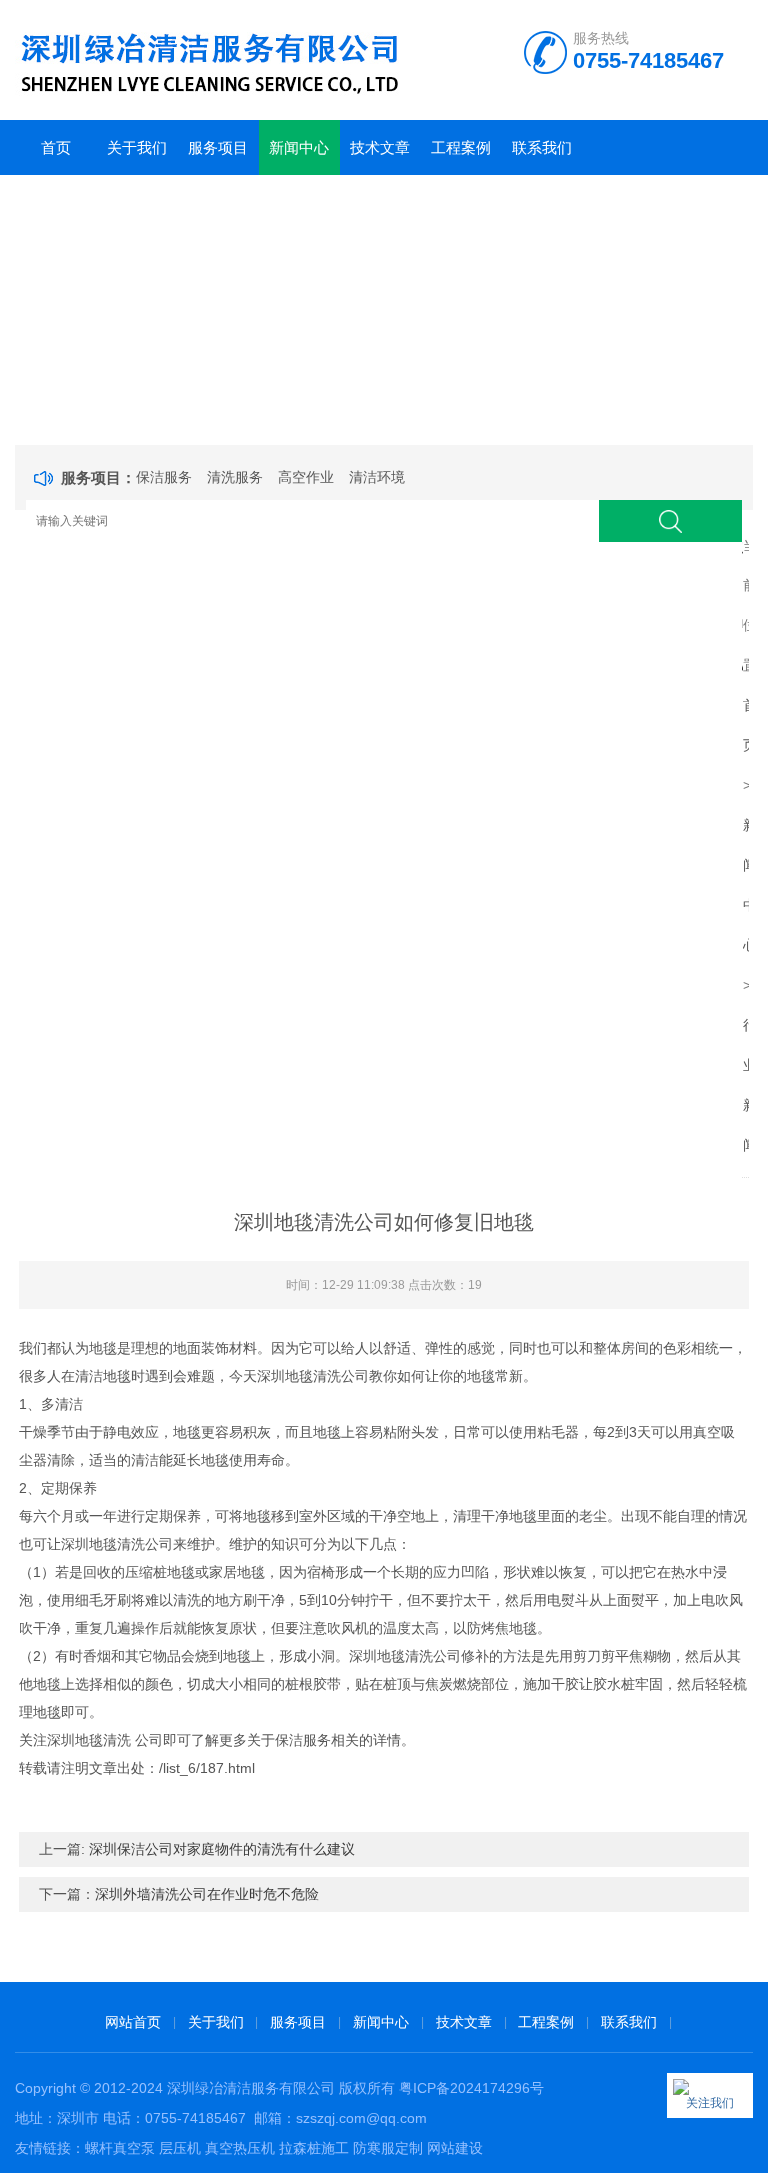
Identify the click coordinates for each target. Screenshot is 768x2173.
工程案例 (461, 147)
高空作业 (306, 477)
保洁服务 (164, 477)
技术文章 (380, 147)
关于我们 (137, 147)
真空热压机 (240, 2148)
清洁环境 (377, 477)
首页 (56, 147)
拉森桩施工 (314, 2148)
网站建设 (455, 2148)
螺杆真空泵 (120, 2148)
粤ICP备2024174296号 (471, 2088)
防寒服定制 (388, 2148)
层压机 (180, 2148)
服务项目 (218, 147)
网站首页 (133, 2022)
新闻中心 (299, 147)
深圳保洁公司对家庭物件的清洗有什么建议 (222, 1849)
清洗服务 (235, 477)
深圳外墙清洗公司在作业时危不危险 (207, 1894)
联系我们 (542, 147)
